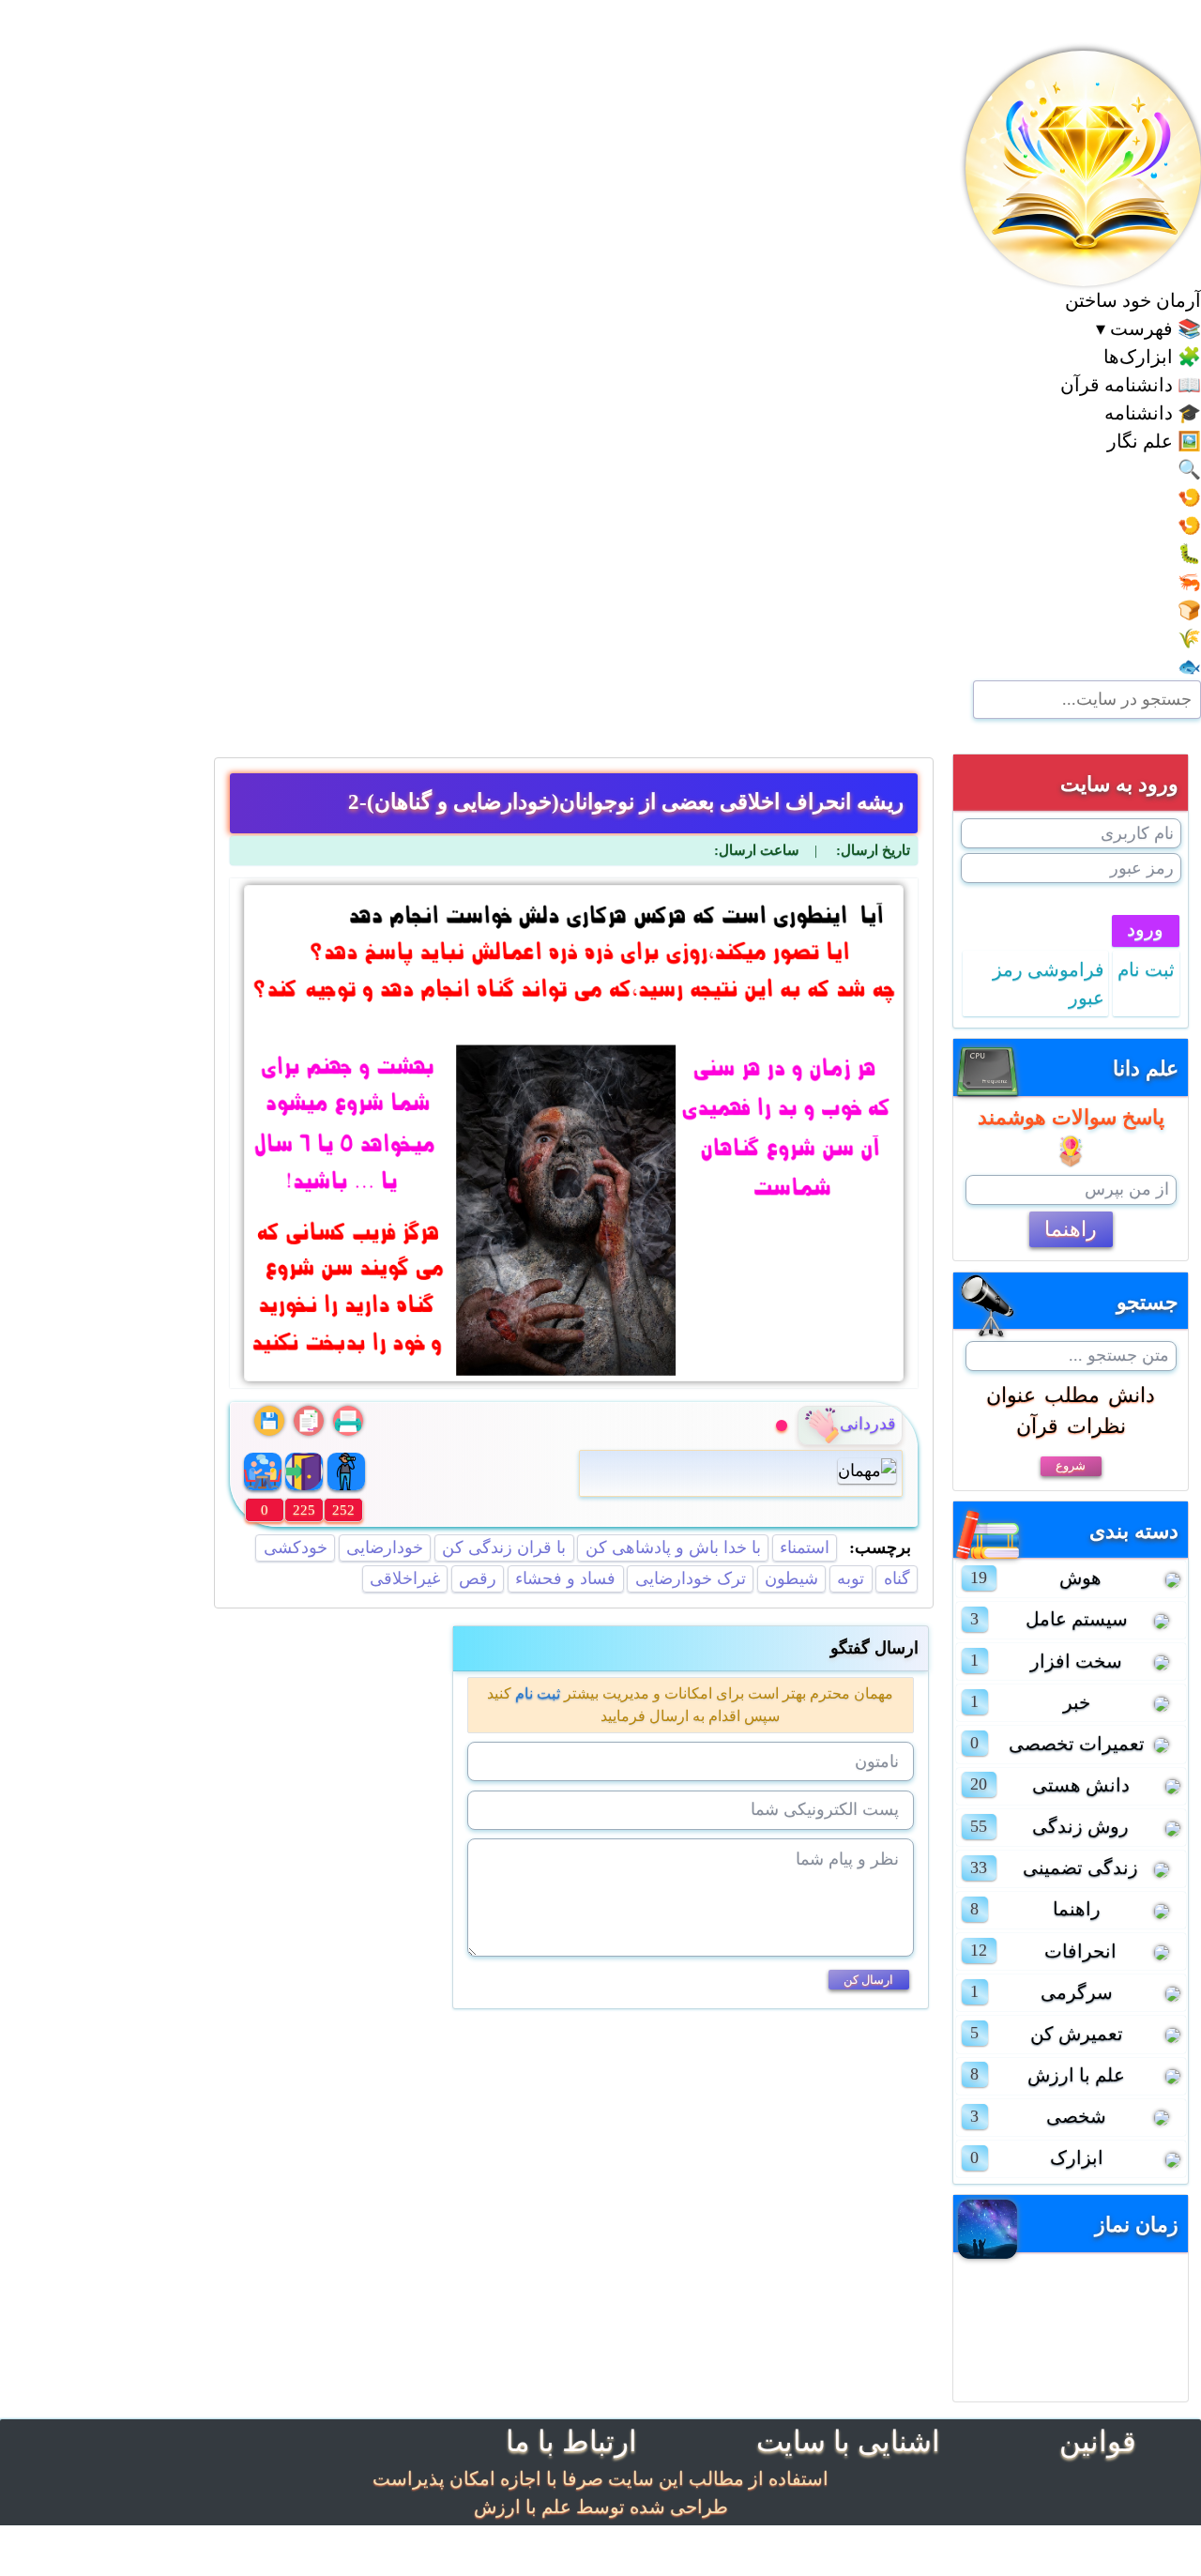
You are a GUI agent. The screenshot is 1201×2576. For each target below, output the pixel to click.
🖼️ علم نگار (1154, 441)
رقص (478, 1578)
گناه (897, 1578)
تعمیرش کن (1077, 2034)
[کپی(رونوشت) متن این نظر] (309, 1421)
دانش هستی (1081, 1785)
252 (343, 1510)
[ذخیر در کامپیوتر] (269, 1421)
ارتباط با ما (571, 2441)
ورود (1145, 929)
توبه (851, 1578)
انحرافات (1080, 1951)
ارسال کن (868, 1980)
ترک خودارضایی (691, 1578)
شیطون (791, 1578)
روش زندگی (1080, 1826)
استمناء (805, 1547)
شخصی (1076, 2116)
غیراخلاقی (405, 1578)
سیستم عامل (1077, 1619)
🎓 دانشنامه (1153, 413)
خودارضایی (385, 1547)
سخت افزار (1076, 1661)
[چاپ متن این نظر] (348, 1421)
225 (304, 1510)
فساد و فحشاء (565, 1578)
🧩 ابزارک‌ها (1152, 357)
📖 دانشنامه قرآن (1131, 385)
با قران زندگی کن (504, 1547)
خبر (1077, 1702)
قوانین (1098, 2441)
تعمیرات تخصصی (1077, 1744)
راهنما (1071, 1229)
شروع (1071, 1465)
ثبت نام (538, 1693)
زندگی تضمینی (1080, 1867)
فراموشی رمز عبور (1049, 983)
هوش (1080, 1578)
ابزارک (1077, 2157)
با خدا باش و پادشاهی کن (673, 1547)
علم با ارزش (1076, 2075)
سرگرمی (1077, 1992)
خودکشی (296, 1547)
